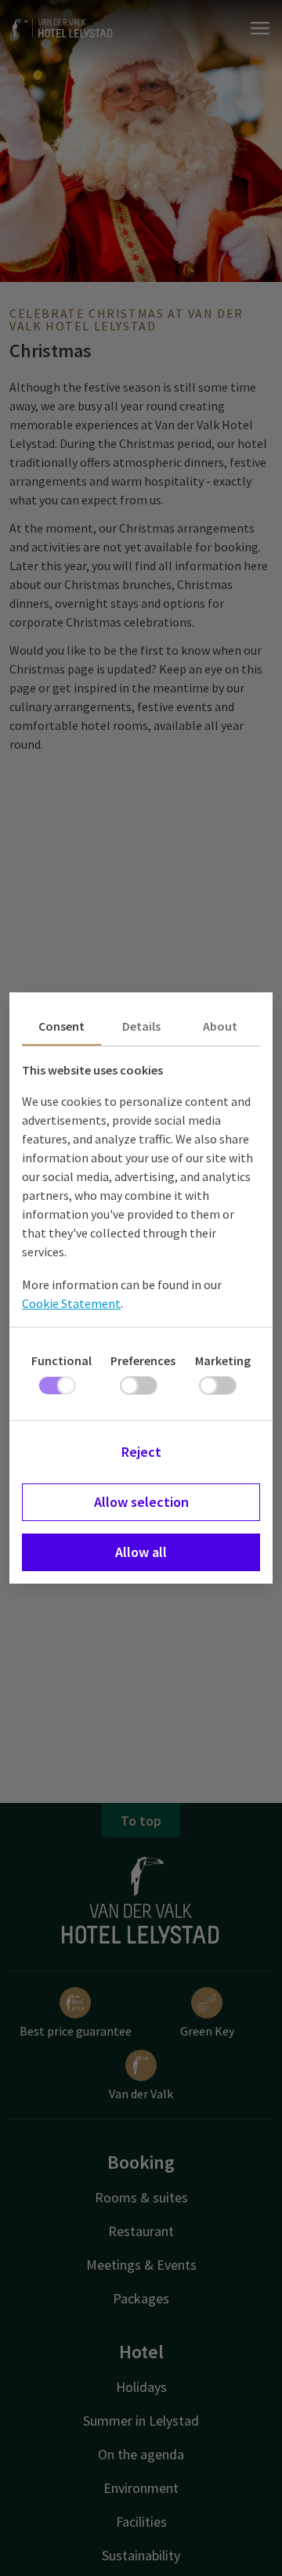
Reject (141, 1452)
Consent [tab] (61, 1026)
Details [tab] (141, 1026)
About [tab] (220, 1026)
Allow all (141, 1552)
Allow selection (141, 1502)
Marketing (223, 1360)
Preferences (143, 1360)
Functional (61, 1360)
